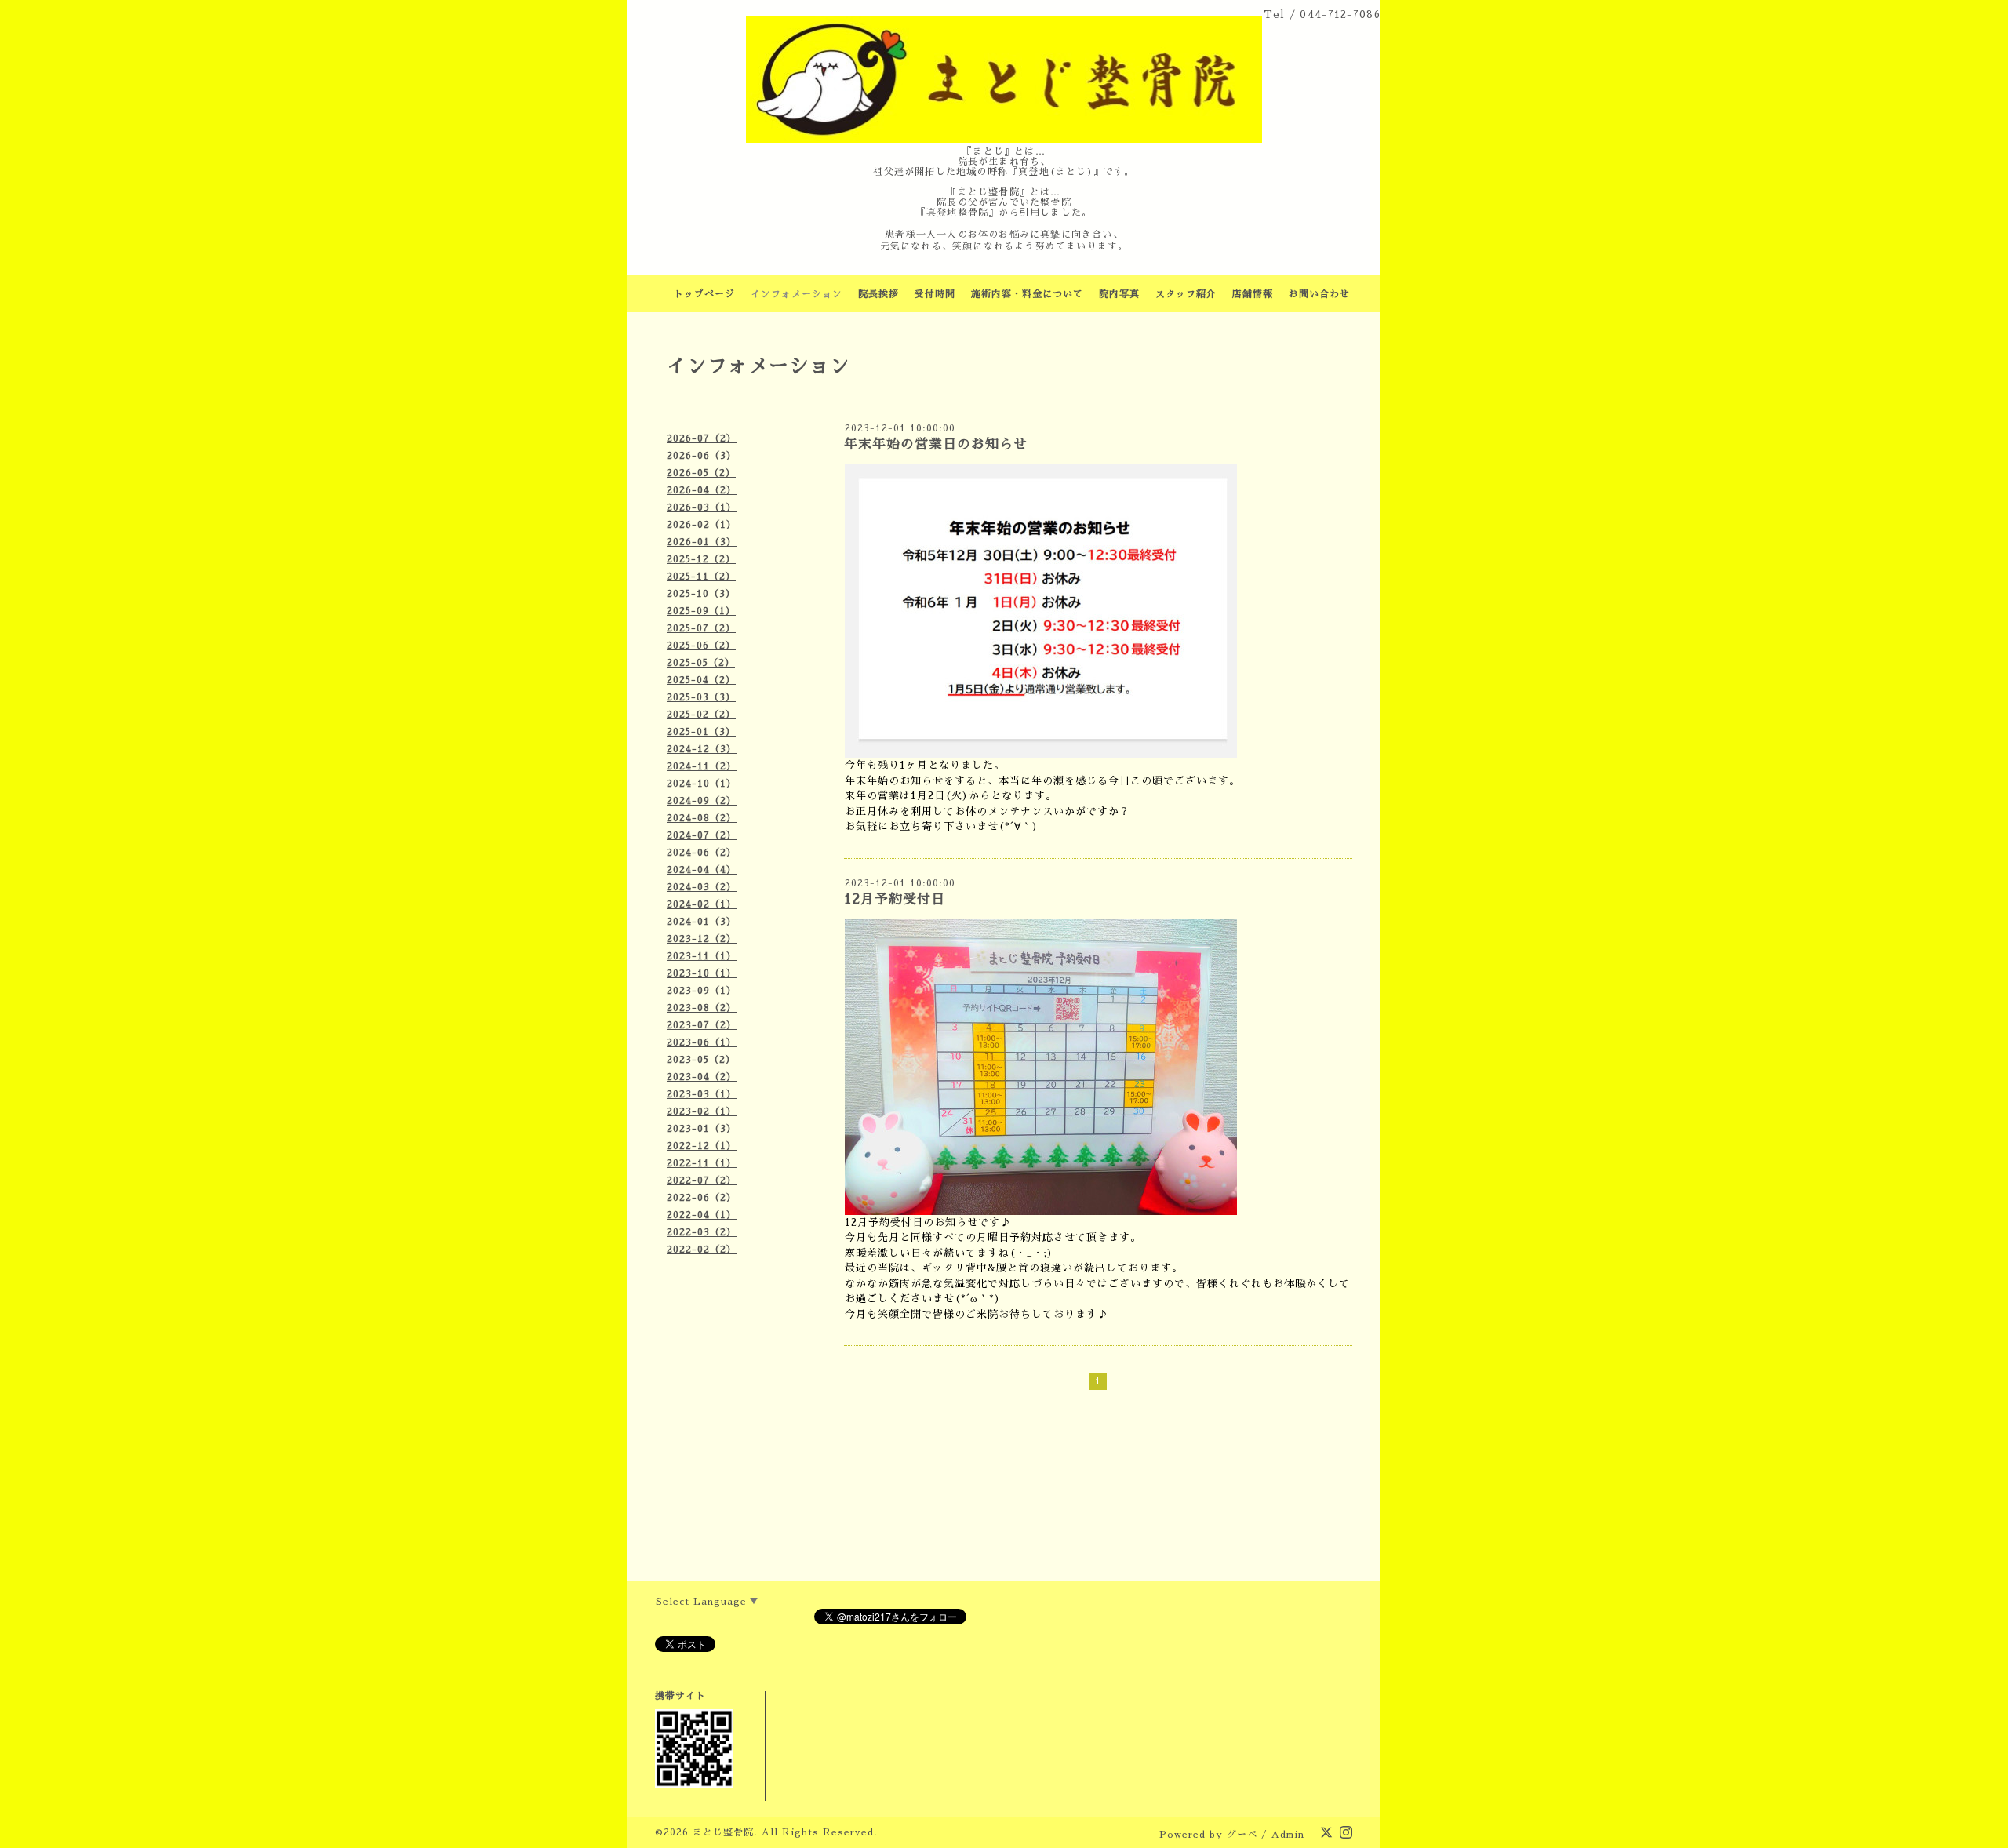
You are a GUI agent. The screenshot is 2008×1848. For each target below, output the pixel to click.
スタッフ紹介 (1186, 294)
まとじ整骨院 (723, 1832)
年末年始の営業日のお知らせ (936, 444)
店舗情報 (1253, 294)
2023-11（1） (702, 956)
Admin (1288, 1835)
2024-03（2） (702, 887)
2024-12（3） (702, 749)
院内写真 (1119, 294)
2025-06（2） (701, 646)
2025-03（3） (701, 697)
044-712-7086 (1340, 15)
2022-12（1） (702, 1146)
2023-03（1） (702, 1094)
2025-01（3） (701, 732)
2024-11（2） (702, 766)
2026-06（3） (702, 456)
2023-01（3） (702, 1129)
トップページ (704, 294)
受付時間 (935, 294)
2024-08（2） (702, 818)
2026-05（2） (701, 473)
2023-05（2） (701, 1060)
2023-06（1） (702, 1042)
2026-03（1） (702, 507)
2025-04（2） (701, 680)
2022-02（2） (702, 1250)
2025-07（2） (701, 628)
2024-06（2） (702, 853)
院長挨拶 (878, 294)
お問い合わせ (1319, 294)
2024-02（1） (702, 904)
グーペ (1242, 1835)
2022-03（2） (702, 1232)
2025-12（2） (701, 559)
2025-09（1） (701, 611)
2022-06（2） (702, 1198)
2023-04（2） (702, 1077)
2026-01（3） (702, 542)
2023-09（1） (702, 991)
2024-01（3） (702, 922)
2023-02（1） (702, 1111)
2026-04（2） (702, 490)
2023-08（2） (702, 1008)
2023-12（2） (702, 939)
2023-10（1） (702, 973)
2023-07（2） (702, 1025)
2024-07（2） (702, 835)
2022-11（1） (702, 1163)
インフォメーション (797, 294)
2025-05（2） (701, 663)
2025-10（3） (701, 594)
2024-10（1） (702, 784)
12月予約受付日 (895, 899)
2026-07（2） (702, 438)
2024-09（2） (702, 801)
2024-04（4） (702, 870)
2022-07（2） (702, 1180)
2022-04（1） (702, 1215)
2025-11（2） (701, 577)
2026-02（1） (702, 525)
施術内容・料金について (1027, 294)
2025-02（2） (701, 715)
